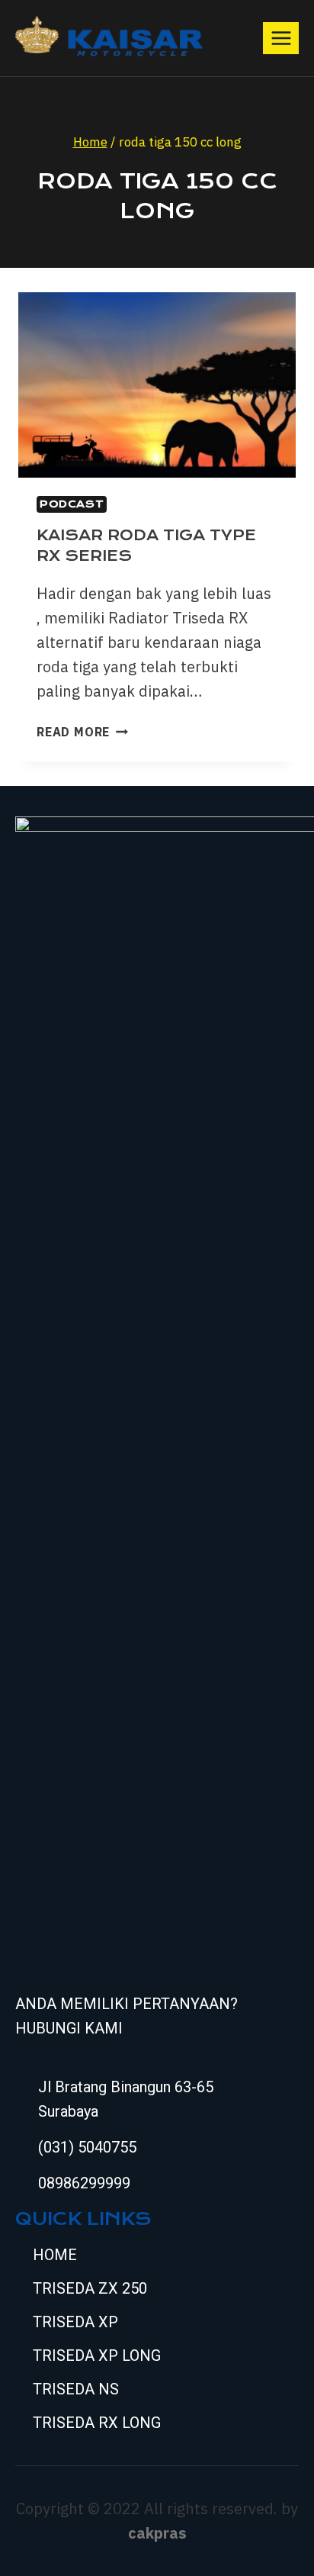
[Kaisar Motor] (109, 38)
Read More (82, 732)
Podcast (72, 504)
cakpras (157, 2533)
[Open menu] (281, 38)
